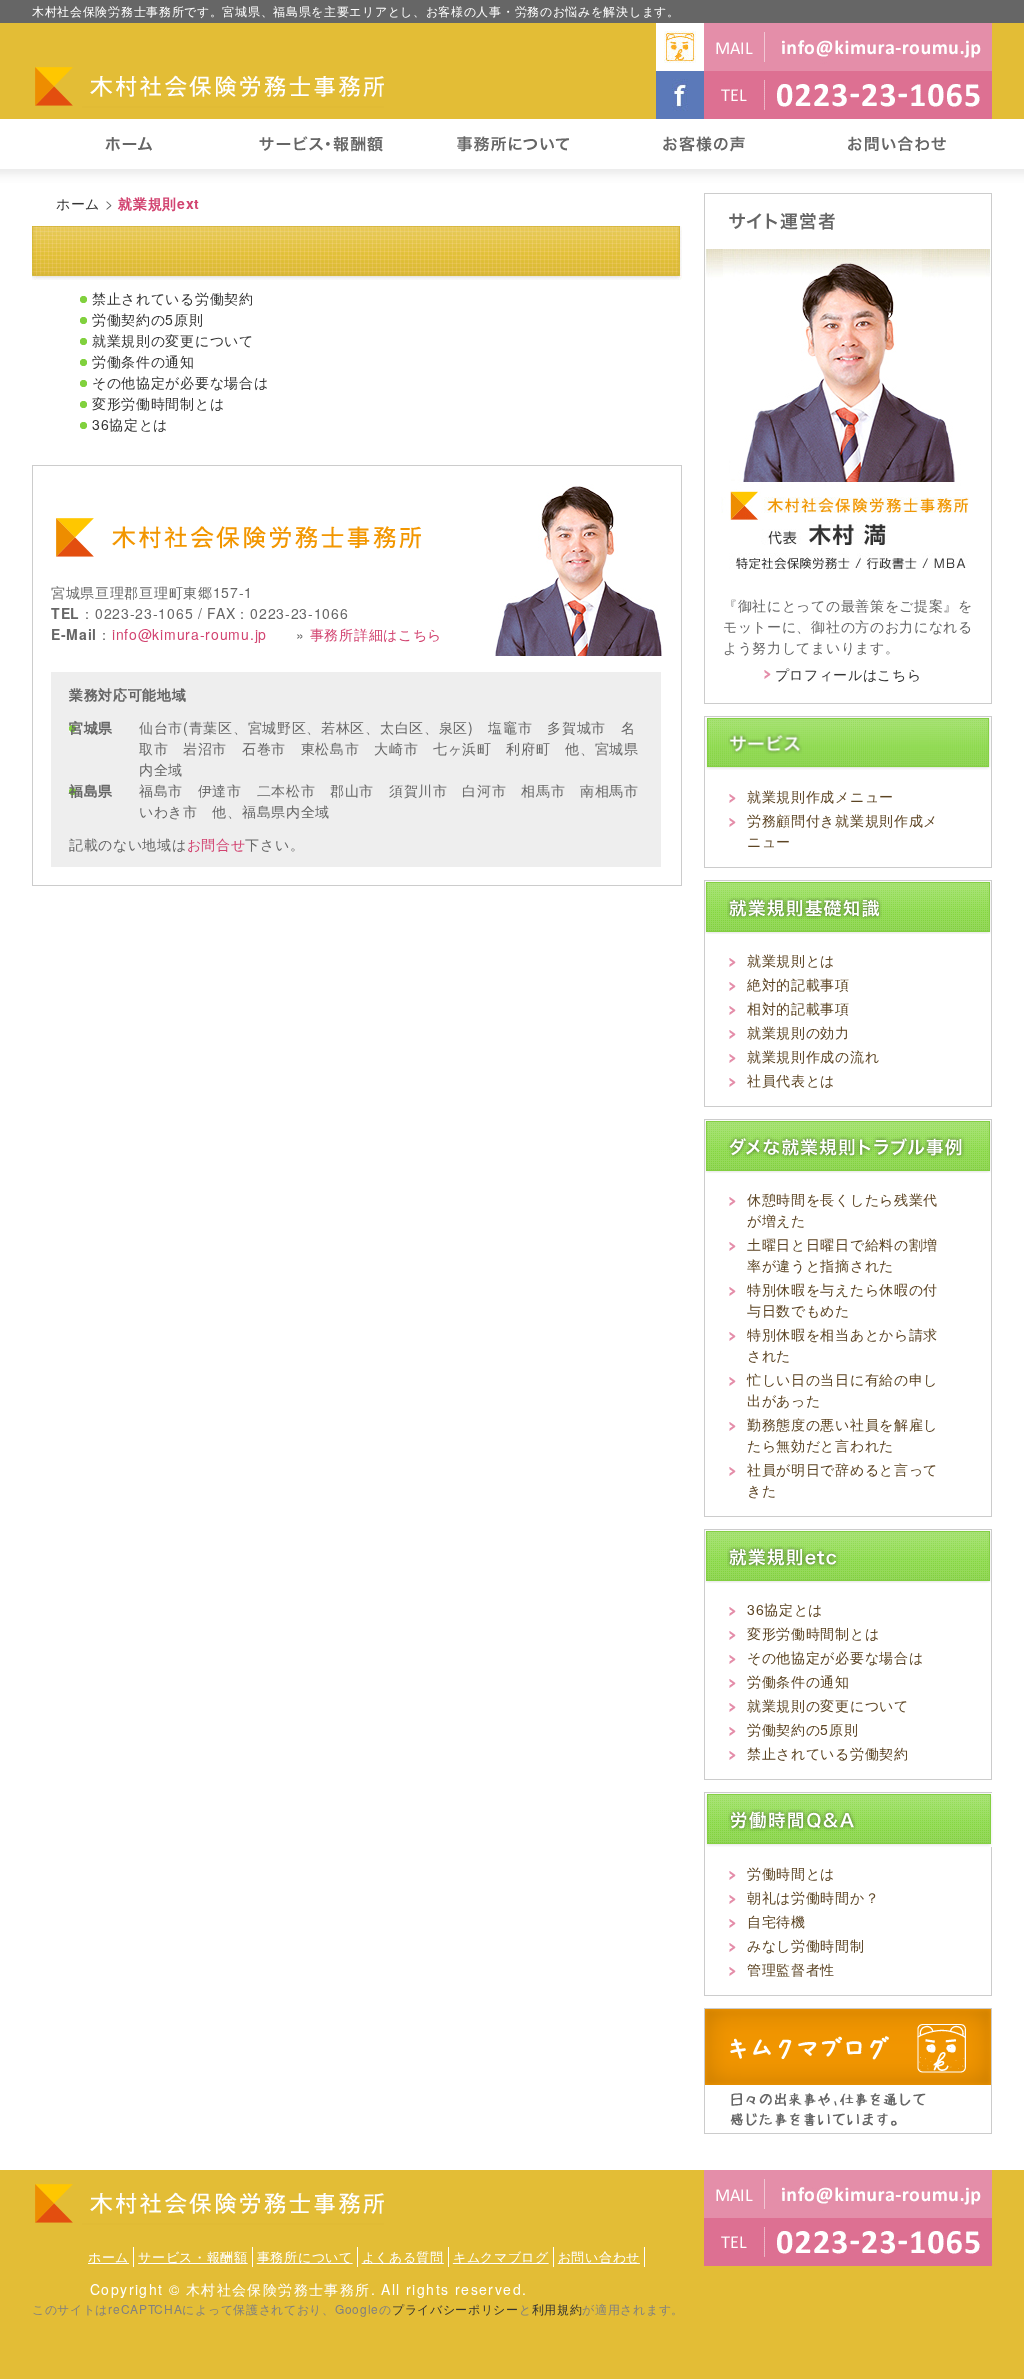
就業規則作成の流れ (813, 1056)
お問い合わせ (599, 2256)
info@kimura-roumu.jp (189, 634)
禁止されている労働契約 (173, 298)
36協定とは (130, 424)
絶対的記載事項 (798, 984)
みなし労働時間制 (806, 1945)
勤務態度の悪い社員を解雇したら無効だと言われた (842, 1434)
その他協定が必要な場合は (180, 382)
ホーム (78, 203)
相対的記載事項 (798, 1008)
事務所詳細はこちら (376, 634)
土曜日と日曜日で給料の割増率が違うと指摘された (842, 1254)
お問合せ (216, 844)
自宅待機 (776, 1921)
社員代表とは (791, 1080)
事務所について (305, 2256)
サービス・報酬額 (193, 2256)
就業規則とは (791, 960)
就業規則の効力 (798, 1032)
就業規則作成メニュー (820, 796)
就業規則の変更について (173, 340)
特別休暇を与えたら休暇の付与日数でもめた (842, 1299)
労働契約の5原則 (148, 319)
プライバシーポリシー (455, 2308)
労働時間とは (791, 1873)
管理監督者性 (791, 1969)
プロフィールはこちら (848, 674)
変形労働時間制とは (158, 403)
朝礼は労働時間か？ (813, 1897)
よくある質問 (403, 2256)
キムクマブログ (501, 2256)
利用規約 (557, 2308)
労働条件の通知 (143, 361)
